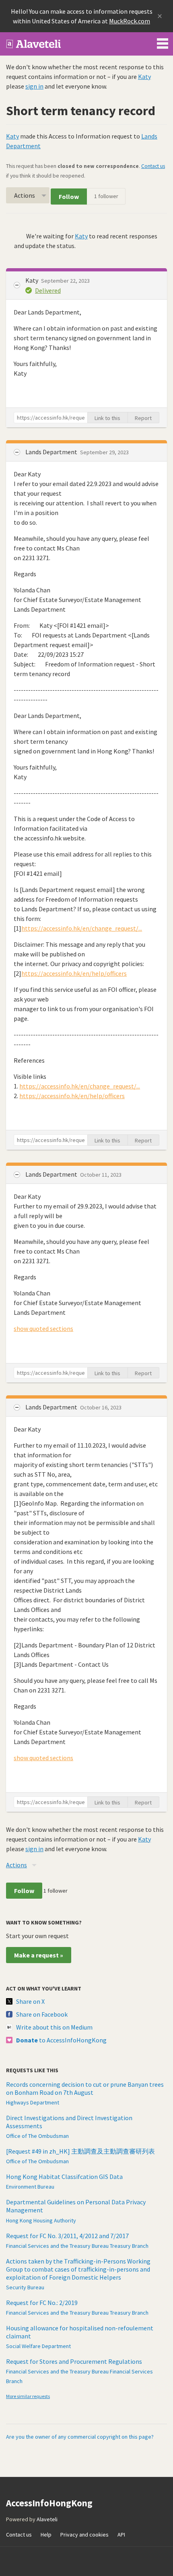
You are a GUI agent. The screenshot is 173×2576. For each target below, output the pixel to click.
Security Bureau (25, 2287)
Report (143, 418)
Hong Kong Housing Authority (41, 2220)
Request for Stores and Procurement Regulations (74, 2361)
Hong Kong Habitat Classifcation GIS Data (64, 2177)
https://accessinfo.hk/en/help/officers (74, 973)
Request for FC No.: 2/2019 (42, 2303)
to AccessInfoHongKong (61, 2040)
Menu (163, 42)
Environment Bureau (30, 2187)
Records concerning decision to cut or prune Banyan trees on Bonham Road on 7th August (85, 2088)
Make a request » (39, 1955)
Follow (69, 197)
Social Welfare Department (38, 2346)
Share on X (30, 2001)
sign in (34, 86)
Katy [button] (32, 280)
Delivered (48, 290)
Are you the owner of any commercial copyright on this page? (80, 2437)
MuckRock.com (130, 21)
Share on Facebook (42, 2014)
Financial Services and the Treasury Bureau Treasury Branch (77, 2246)
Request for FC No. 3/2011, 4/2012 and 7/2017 (67, 2236)
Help (46, 2535)
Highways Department (33, 2102)
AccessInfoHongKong (34, 44)
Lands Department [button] (52, 452)
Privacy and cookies (84, 2535)
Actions (25, 195)
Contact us (153, 166)
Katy (144, 77)
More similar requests (28, 2396)
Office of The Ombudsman (37, 2136)
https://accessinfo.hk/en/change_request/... (82, 928)
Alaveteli (47, 2519)
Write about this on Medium (54, 2027)
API (121, 2535)
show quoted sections (43, 1328)
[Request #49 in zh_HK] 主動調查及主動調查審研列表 (80, 2151)
